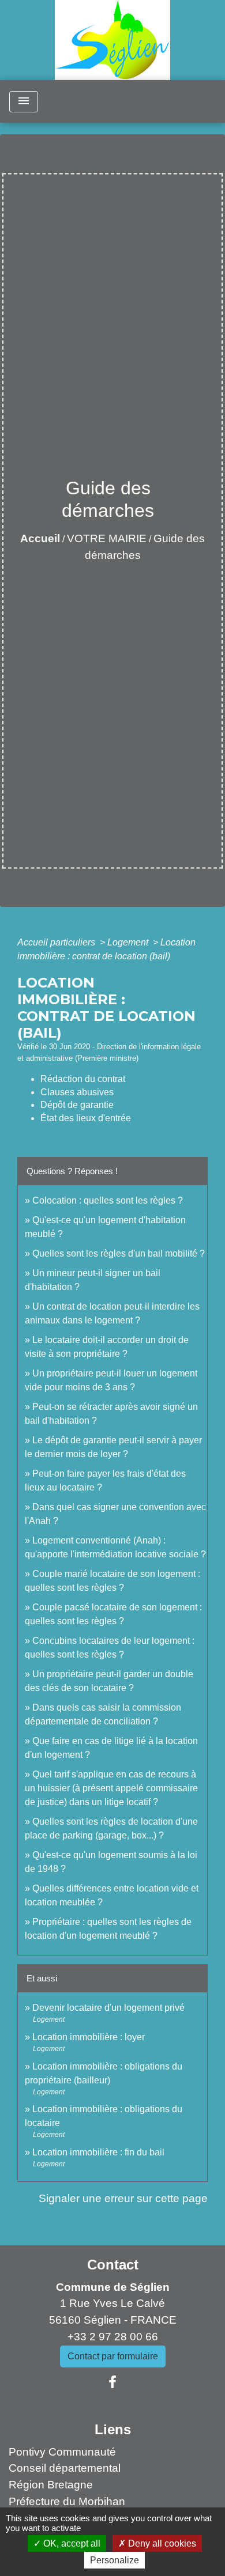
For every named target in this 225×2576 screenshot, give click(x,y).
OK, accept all (71, 2543)
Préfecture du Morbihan (67, 2501)
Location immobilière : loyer (89, 2037)
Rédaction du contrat (83, 1079)
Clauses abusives (77, 1092)
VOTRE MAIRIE (107, 538)
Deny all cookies (161, 2543)
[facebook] (112, 2382)
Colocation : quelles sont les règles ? (108, 1200)
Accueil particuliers (57, 942)
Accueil (40, 538)
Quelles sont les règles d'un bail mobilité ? (119, 1253)
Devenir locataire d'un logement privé (108, 2008)
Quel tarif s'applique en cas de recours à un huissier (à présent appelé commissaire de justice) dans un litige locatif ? (111, 1788)
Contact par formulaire (113, 2356)
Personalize (115, 2560)
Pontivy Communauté (62, 2452)
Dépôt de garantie (77, 1105)
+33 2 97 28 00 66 (113, 2337)
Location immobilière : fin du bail (98, 2152)
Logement (129, 942)
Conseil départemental (65, 2468)
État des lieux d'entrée (86, 1118)
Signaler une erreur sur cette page (123, 2198)
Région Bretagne (51, 2485)
